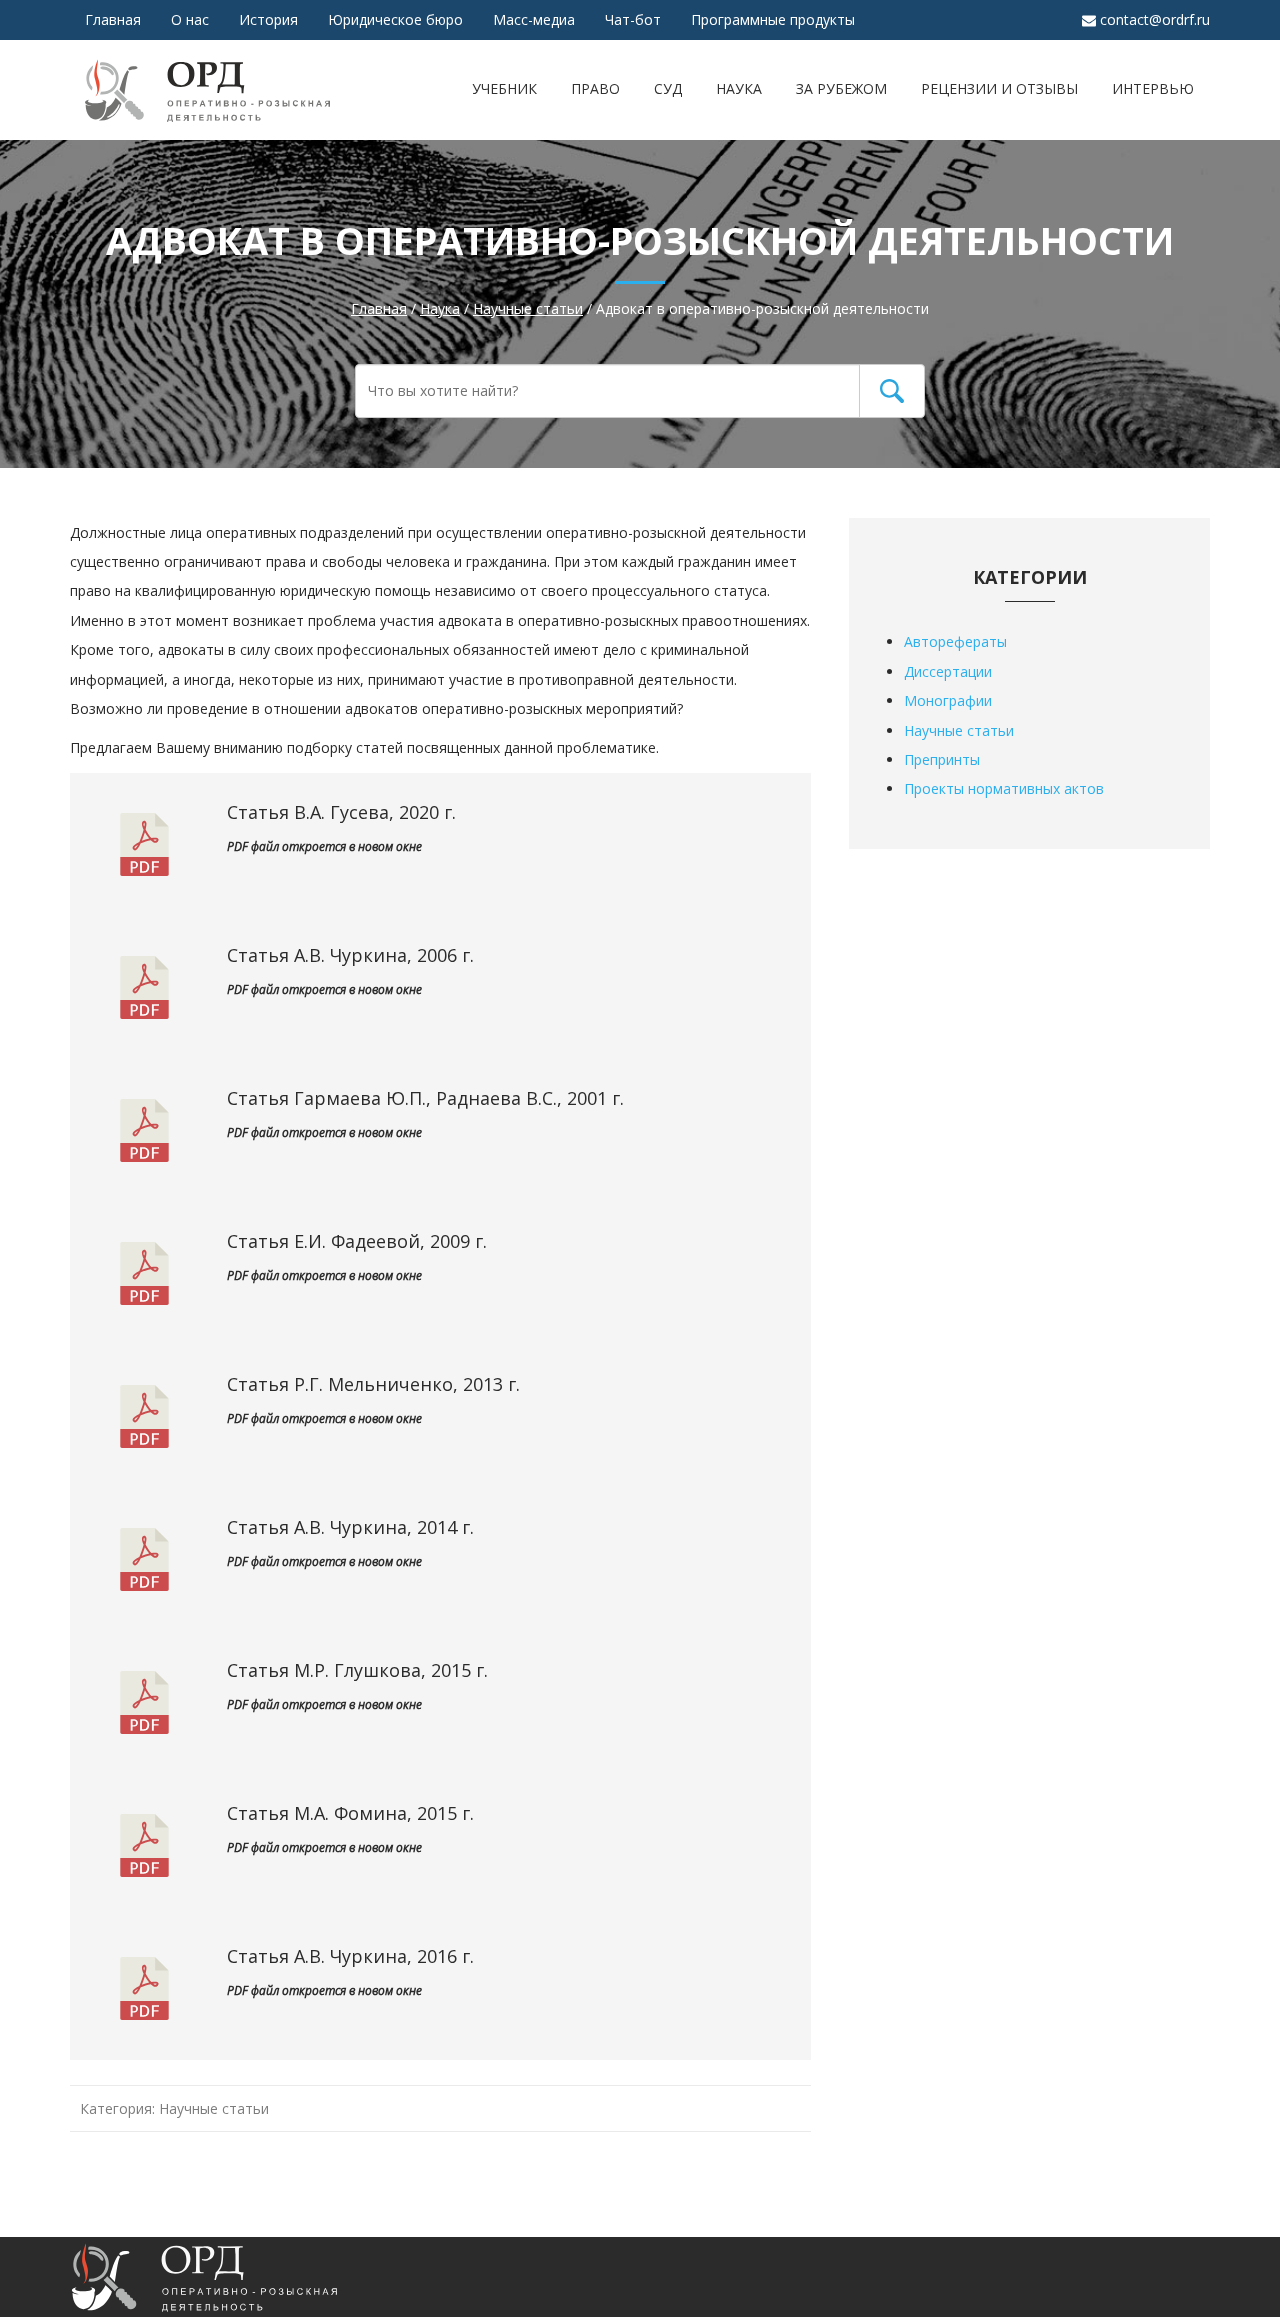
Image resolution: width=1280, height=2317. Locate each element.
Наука (739, 88)
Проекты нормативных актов (1004, 788)
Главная (113, 19)
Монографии (948, 700)
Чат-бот (633, 19)
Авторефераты (955, 641)
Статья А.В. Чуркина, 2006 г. (350, 955)
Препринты (942, 759)
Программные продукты (773, 19)
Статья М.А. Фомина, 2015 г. (350, 1813)
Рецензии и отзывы (999, 88)
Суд (668, 88)
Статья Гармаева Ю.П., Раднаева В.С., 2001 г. (425, 1098)
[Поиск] (892, 391)
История (268, 19)
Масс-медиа (534, 19)
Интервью (1153, 88)
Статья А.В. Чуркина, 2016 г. (350, 1956)
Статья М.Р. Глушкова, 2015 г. (357, 1670)
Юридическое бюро (395, 19)
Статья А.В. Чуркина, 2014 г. (350, 1527)
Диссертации (948, 671)
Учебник (504, 88)
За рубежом (841, 88)
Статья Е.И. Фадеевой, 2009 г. (357, 1241)
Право (595, 88)
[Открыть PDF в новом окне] (144, 859)
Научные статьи (214, 2108)
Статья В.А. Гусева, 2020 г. (341, 812)
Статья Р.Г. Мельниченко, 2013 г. (373, 1384)
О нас (190, 19)
